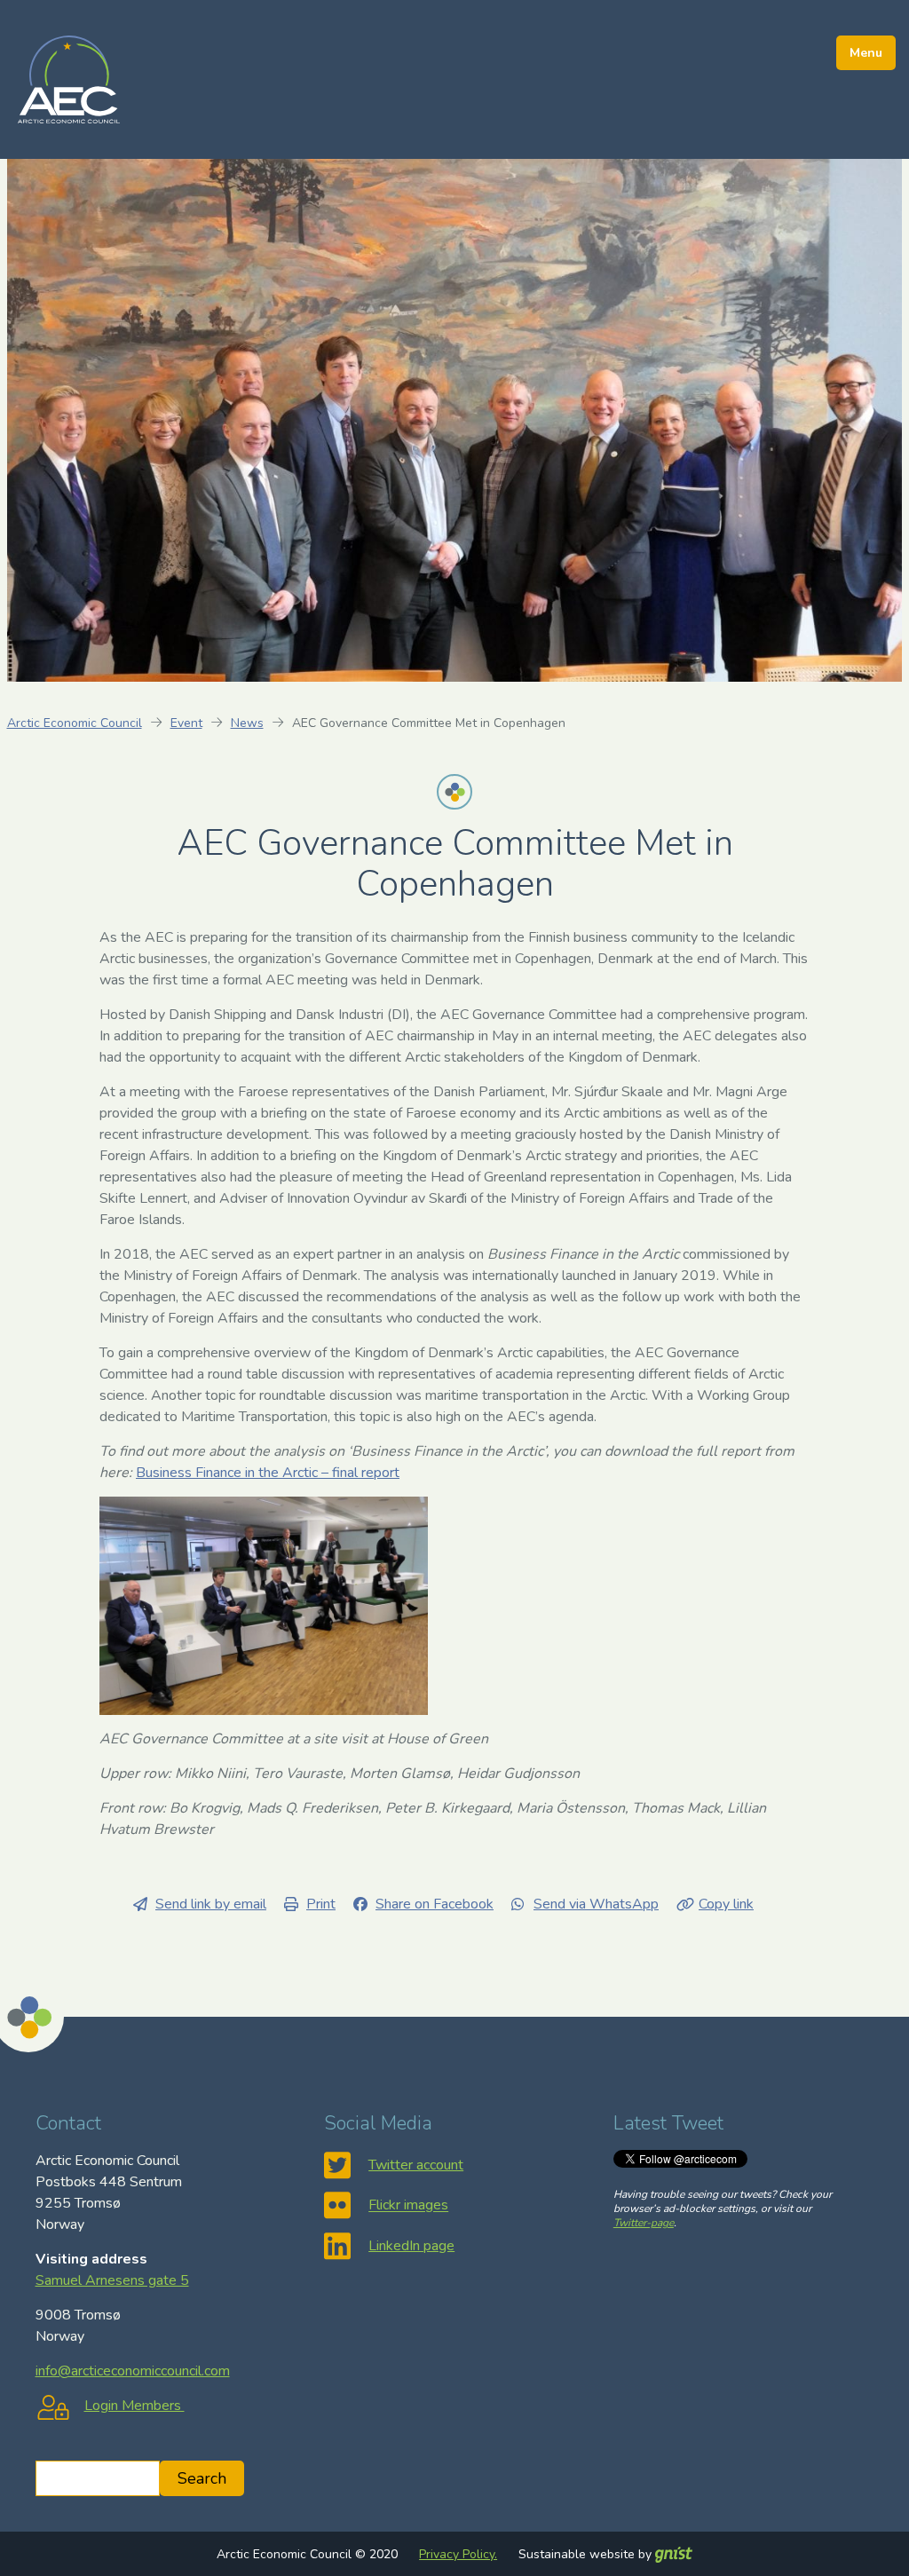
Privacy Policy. (458, 2554)
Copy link (726, 1904)
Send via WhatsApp (596, 1904)
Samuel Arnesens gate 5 (112, 2280)
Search (202, 2478)
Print (321, 1904)
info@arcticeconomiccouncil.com (133, 2371)
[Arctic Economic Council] (69, 78)
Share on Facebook (435, 1904)
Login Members (134, 2406)
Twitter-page (644, 2223)
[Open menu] (866, 53)
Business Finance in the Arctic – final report (268, 1473)
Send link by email (211, 1904)
